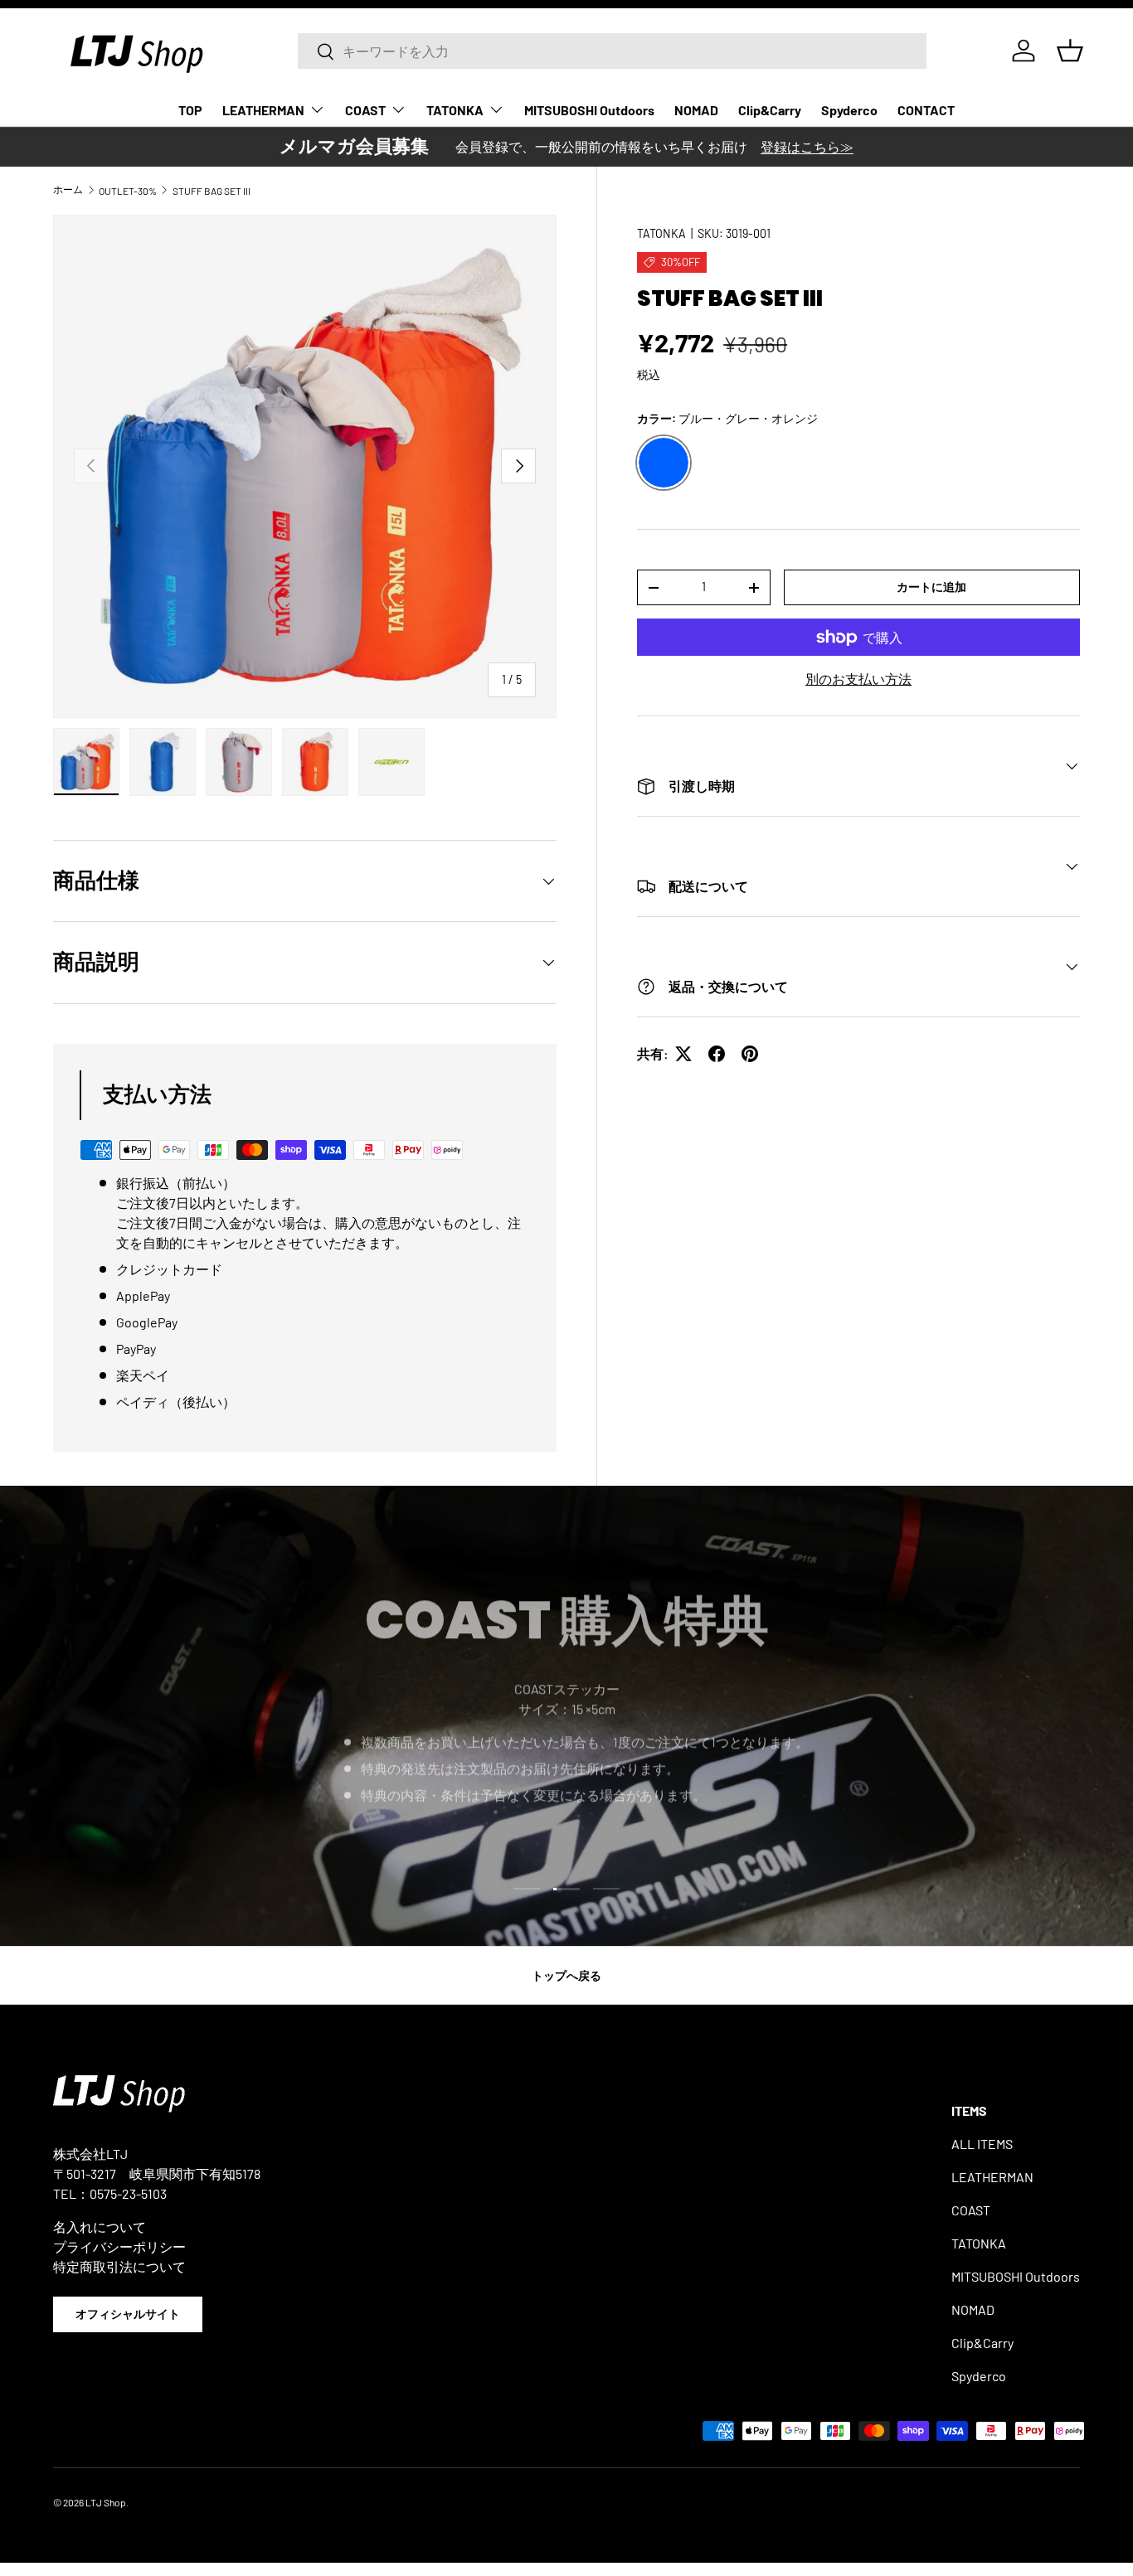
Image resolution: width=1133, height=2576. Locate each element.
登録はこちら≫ (807, 146)
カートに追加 (931, 587)
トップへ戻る (566, 1975)
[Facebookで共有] (717, 1054)
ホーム (68, 189)
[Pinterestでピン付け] (750, 1054)
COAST (365, 110)
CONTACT (926, 110)
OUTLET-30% (128, 191)
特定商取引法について (119, 2266)
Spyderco (849, 110)
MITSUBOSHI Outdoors (589, 110)
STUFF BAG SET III (212, 191)
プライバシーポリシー (119, 2246)
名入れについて (100, 2227)
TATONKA (455, 110)
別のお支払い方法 (858, 679)
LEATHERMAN (263, 110)
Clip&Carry (770, 110)
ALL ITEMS (982, 2144)
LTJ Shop (106, 2502)
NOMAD (696, 110)
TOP (190, 110)
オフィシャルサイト (128, 2314)
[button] (1070, 51)
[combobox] (612, 51)
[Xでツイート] (683, 1054)
